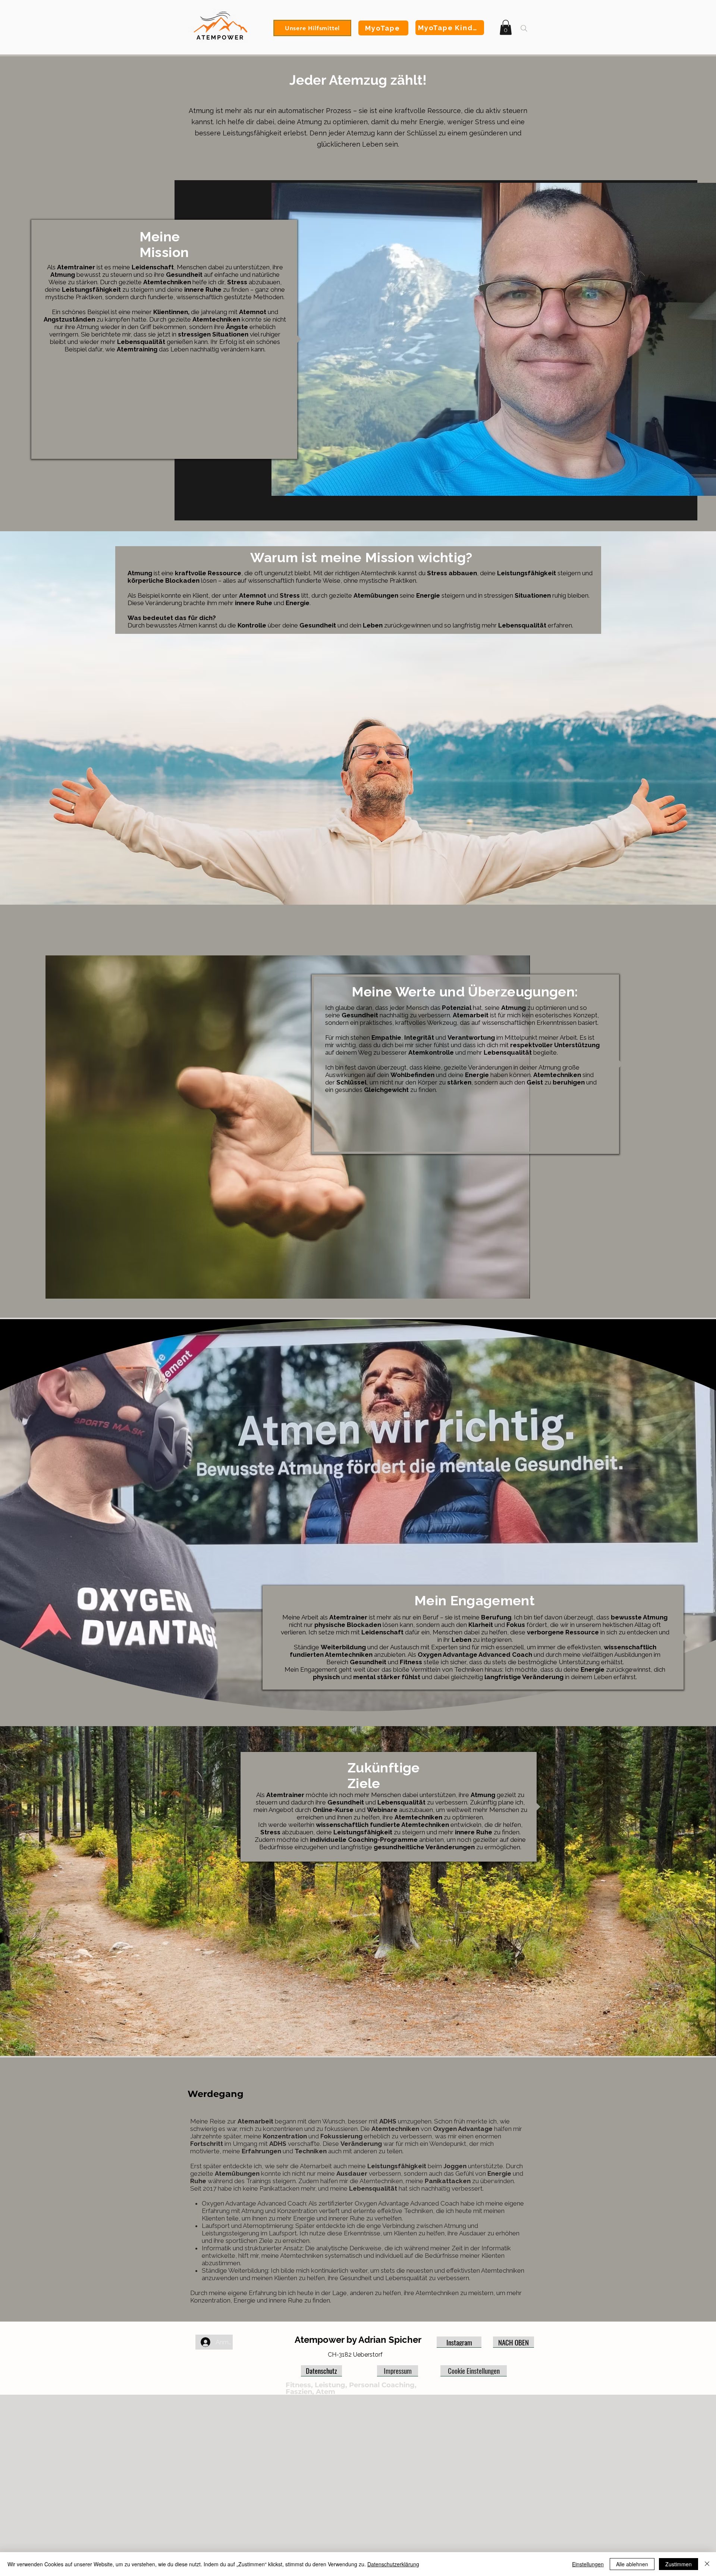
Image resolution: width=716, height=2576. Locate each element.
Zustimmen (679, 2564)
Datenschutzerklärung (393, 2564)
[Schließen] (707, 2564)
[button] (506, 27)
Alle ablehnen (632, 2564)
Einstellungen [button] (588, 2564)
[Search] (524, 28)
